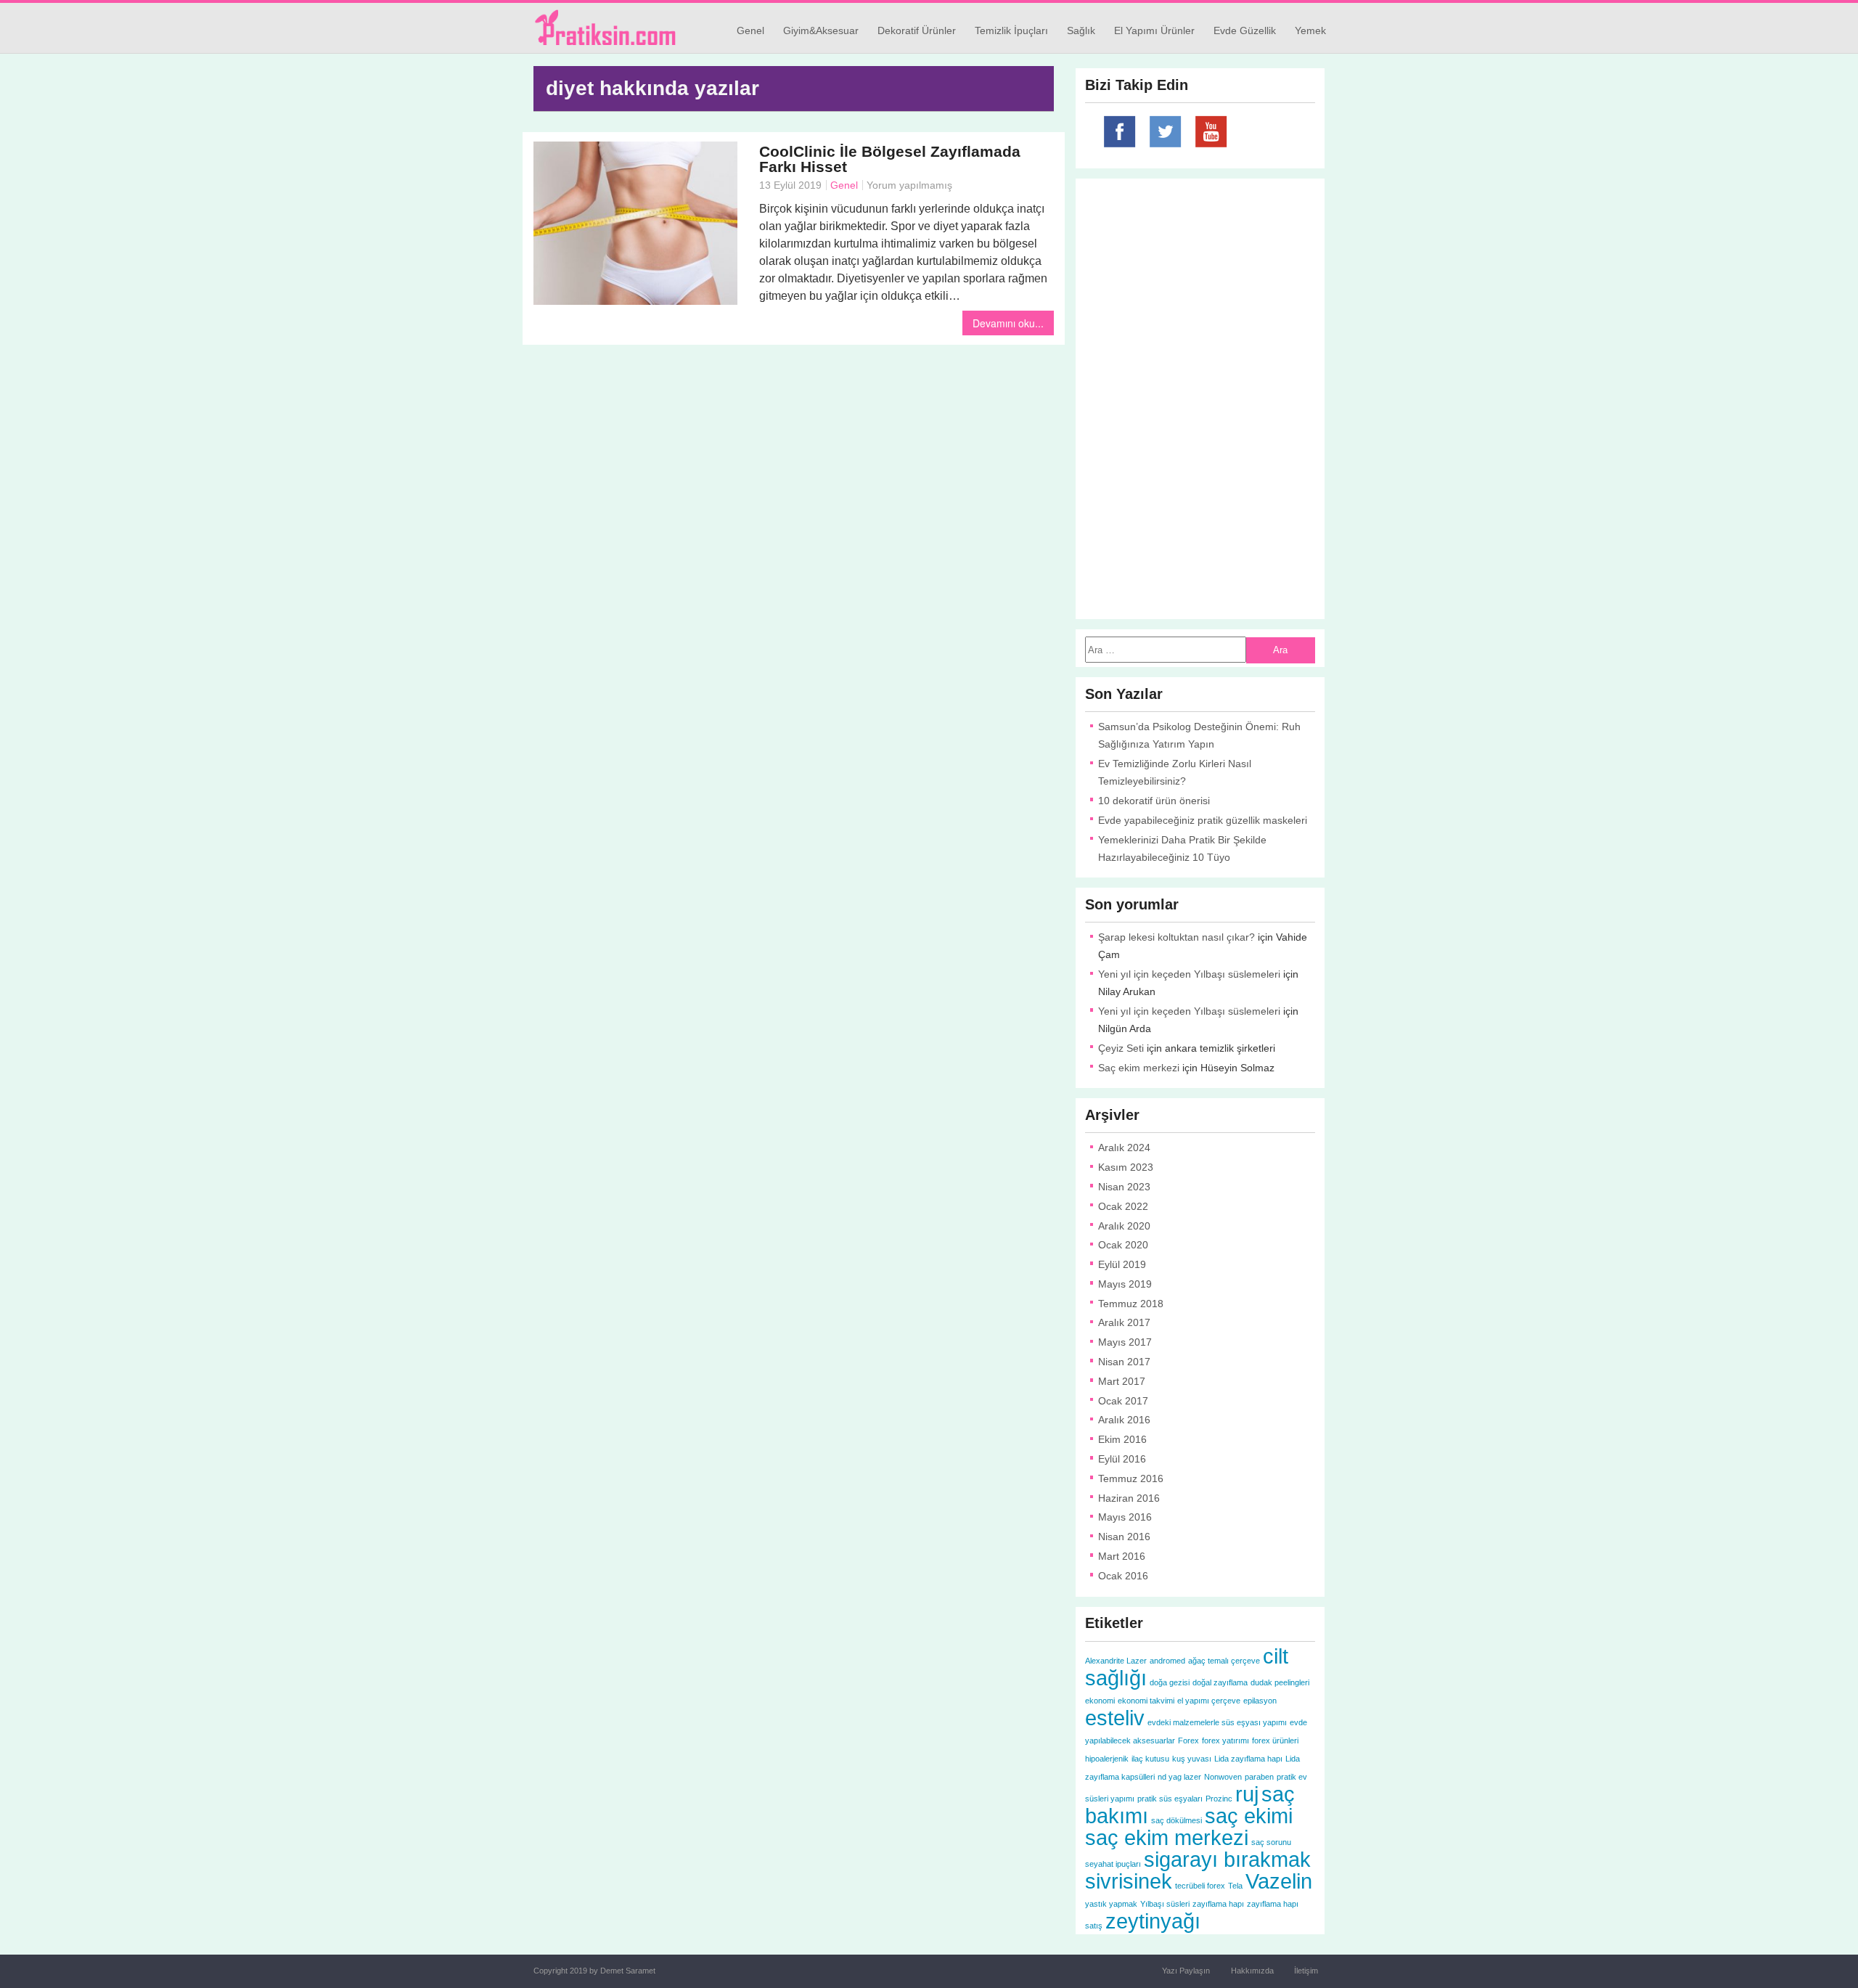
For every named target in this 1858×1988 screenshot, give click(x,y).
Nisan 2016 (1124, 1537)
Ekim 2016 (1122, 1439)
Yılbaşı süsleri (1165, 1904)
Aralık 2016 (1124, 1420)
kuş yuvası (1192, 1759)
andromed (1167, 1661)
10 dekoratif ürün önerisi (1154, 801)
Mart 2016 (1122, 1556)
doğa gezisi (1170, 1682)
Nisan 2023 (1124, 1187)
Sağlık (1081, 30)
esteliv (1115, 1718)
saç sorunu (1271, 1842)
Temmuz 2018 (1131, 1304)
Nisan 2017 (1124, 1362)
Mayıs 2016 (1125, 1517)
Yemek (1310, 30)
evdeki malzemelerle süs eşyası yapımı (1217, 1722)
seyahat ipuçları (1113, 1864)
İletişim (1306, 1971)
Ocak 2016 (1123, 1576)
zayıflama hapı (1218, 1904)
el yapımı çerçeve (1209, 1701)
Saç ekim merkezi (1139, 1068)
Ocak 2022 (1123, 1206)
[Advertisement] (794, 457)
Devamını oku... (1008, 323)
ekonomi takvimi (1146, 1701)
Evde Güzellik (1245, 30)
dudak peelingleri (1280, 1682)
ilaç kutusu (1150, 1759)
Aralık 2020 (1124, 1226)
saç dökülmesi (1176, 1820)
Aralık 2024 (1124, 1148)
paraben (1259, 1777)
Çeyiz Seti (1121, 1048)
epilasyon (1260, 1701)
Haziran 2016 (1129, 1498)
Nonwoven (1223, 1777)
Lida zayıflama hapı (1248, 1759)
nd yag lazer (1179, 1777)
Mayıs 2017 (1125, 1342)
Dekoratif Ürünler (917, 30)
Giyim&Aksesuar (821, 30)
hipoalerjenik (1107, 1759)
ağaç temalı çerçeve (1224, 1661)
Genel (750, 30)
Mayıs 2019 (1125, 1284)
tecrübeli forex (1200, 1886)
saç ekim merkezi (1167, 1837)
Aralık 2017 (1124, 1322)
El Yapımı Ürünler (1154, 30)
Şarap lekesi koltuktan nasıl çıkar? (1176, 937)
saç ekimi (1249, 1816)
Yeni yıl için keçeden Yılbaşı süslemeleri (1189, 974)
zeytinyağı (1153, 1921)
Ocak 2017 (1123, 1401)
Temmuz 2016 (1131, 1478)
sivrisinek (1129, 1881)
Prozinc (1219, 1799)
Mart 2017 (1122, 1381)
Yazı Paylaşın (1186, 1971)
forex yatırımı (1225, 1740)
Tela (1235, 1886)
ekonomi (1100, 1701)
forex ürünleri (1275, 1740)
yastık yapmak (1111, 1904)
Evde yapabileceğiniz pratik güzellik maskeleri (1203, 820)
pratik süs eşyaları (1170, 1799)
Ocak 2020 (1123, 1245)
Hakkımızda (1252, 1971)
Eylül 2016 (1122, 1459)
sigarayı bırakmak (1227, 1859)
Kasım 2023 (1126, 1167)
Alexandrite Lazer (1116, 1661)
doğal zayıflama (1220, 1682)
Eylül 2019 (1122, 1264)
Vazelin (1279, 1881)
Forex (1188, 1740)
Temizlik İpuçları (1011, 30)
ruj (1247, 1794)
